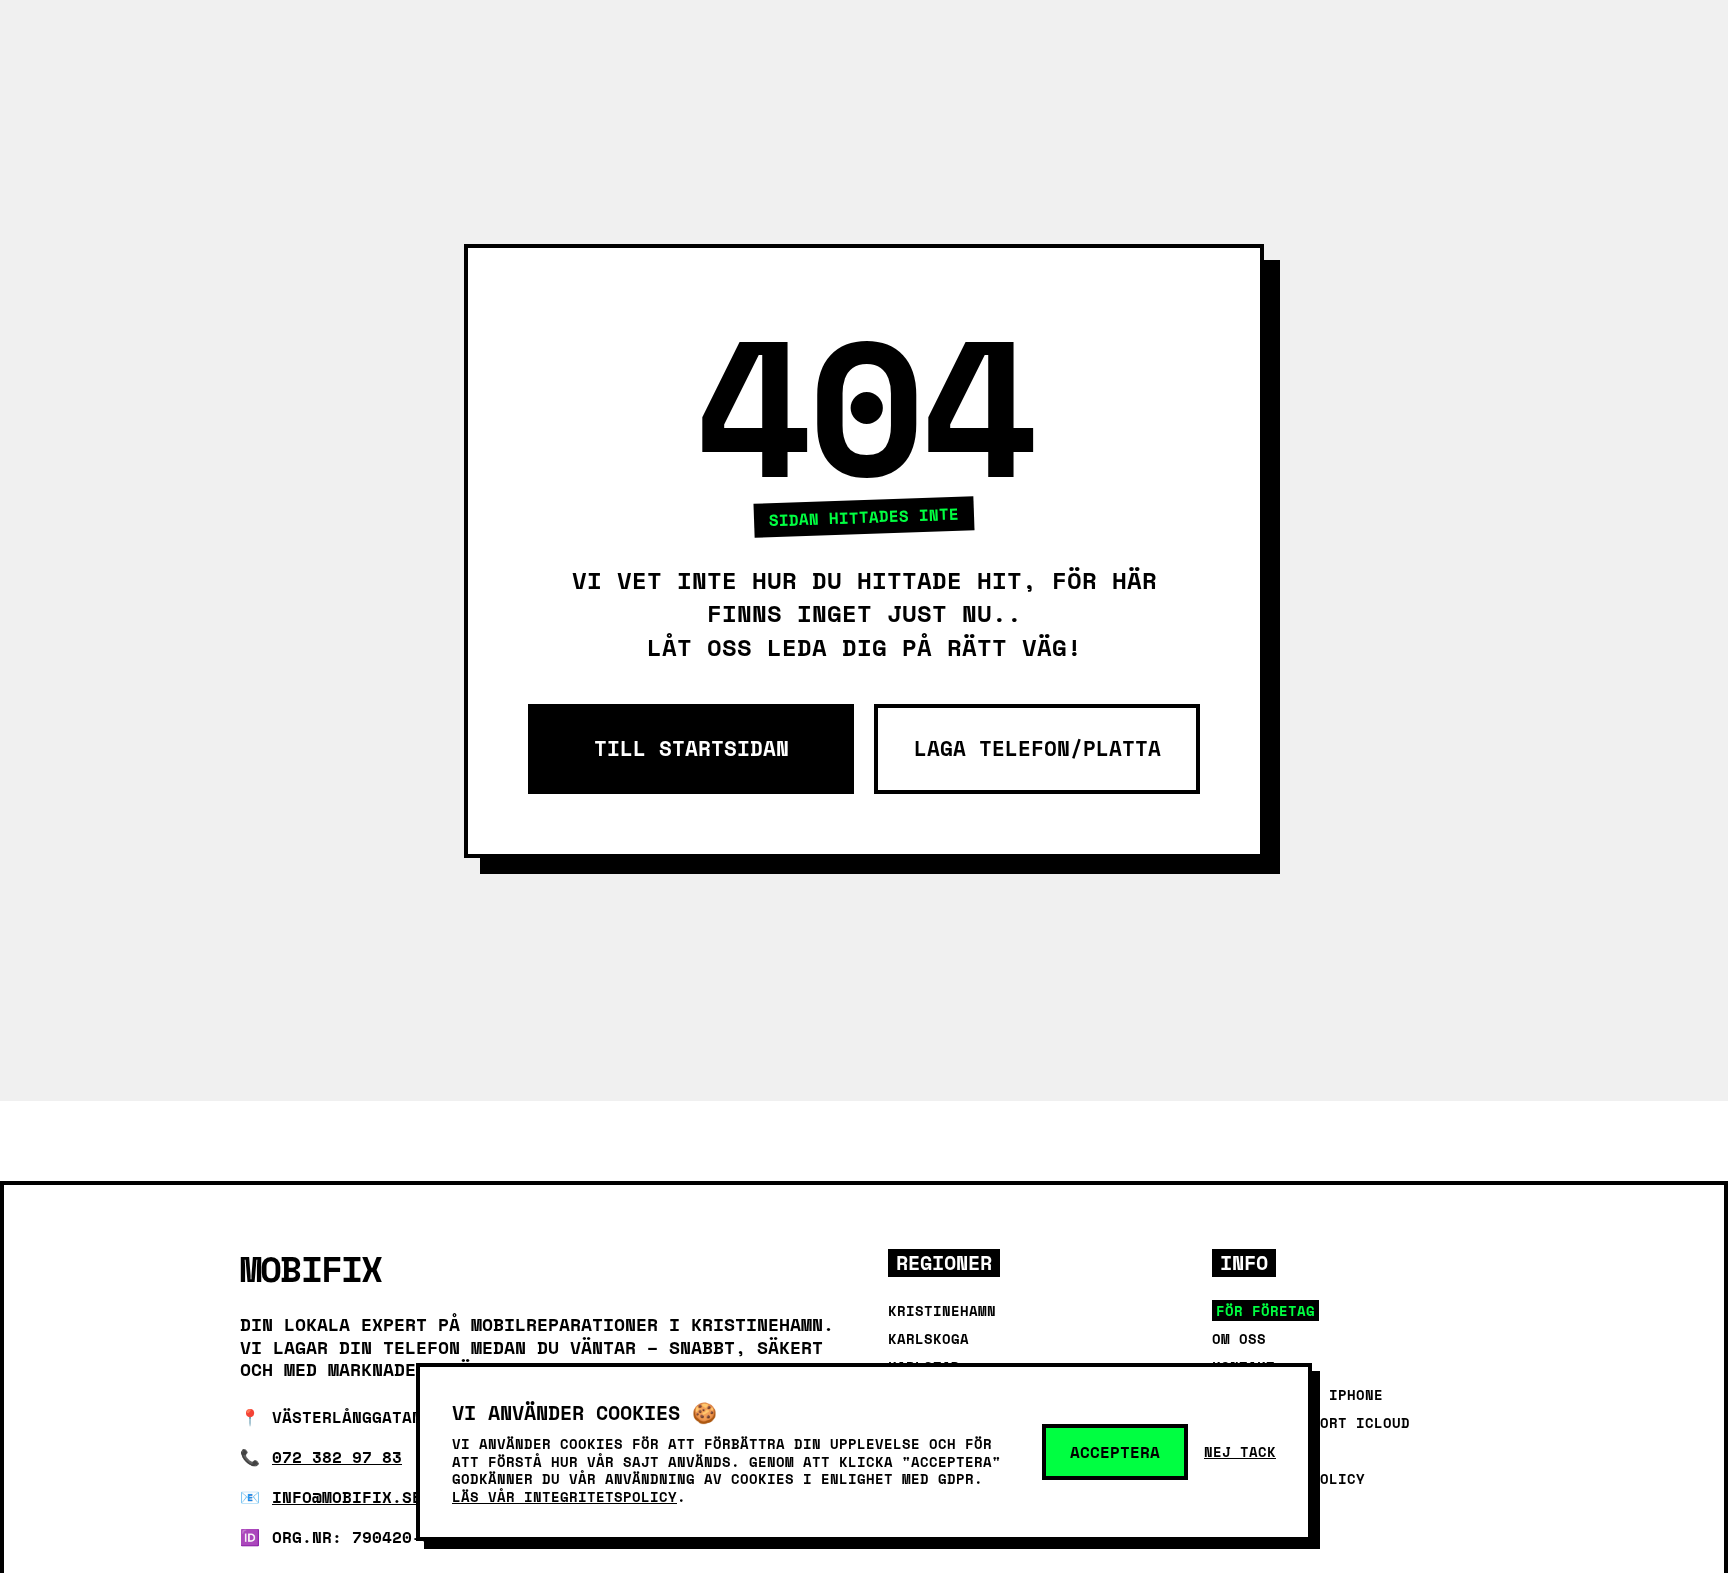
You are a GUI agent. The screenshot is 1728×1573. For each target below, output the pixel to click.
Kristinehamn (942, 1310)
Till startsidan (691, 748)
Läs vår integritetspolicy (564, 1496)
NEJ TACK (1240, 1451)
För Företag (1265, 1310)
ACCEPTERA (1115, 1452)
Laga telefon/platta (1037, 748)
